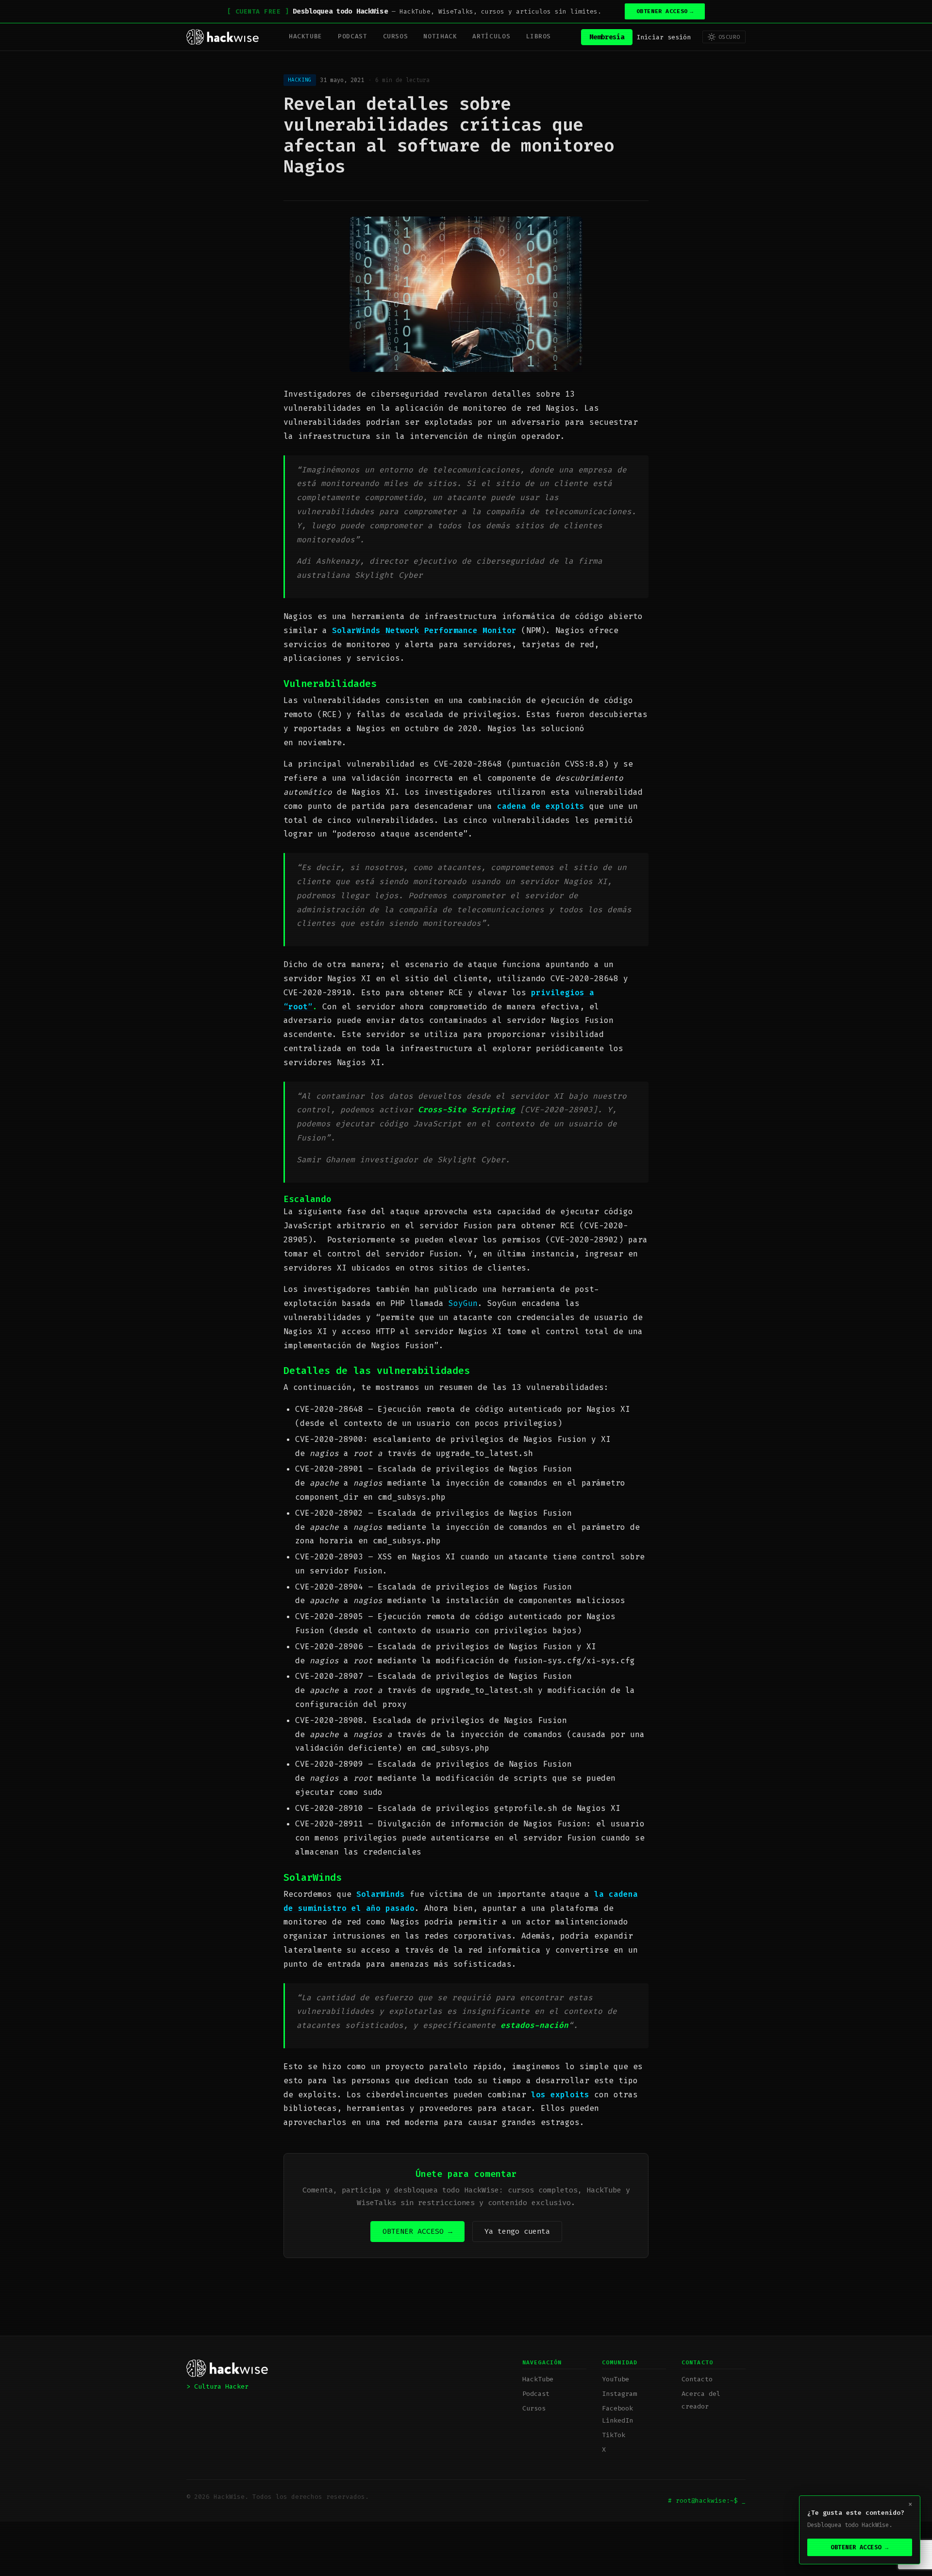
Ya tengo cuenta (517, 2231)
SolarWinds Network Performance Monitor (424, 630)
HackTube (306, 36)
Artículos (491, 36)
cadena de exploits (541, 806)
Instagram (619, 2394)
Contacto (697, 2379)
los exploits (560, 2095)
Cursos (396, 36)
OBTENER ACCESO (665, 11)
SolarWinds (381, 1894)
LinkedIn (617, 2420)
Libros (538, 36)
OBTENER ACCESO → (417, 2231)
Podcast (352, 36)
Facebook (617, 2408)
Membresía (607, 37)
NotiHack (440, 36)
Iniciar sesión (664, 37)
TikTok (614, 2435)
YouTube (616, 2379)
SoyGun (463, 1303)
